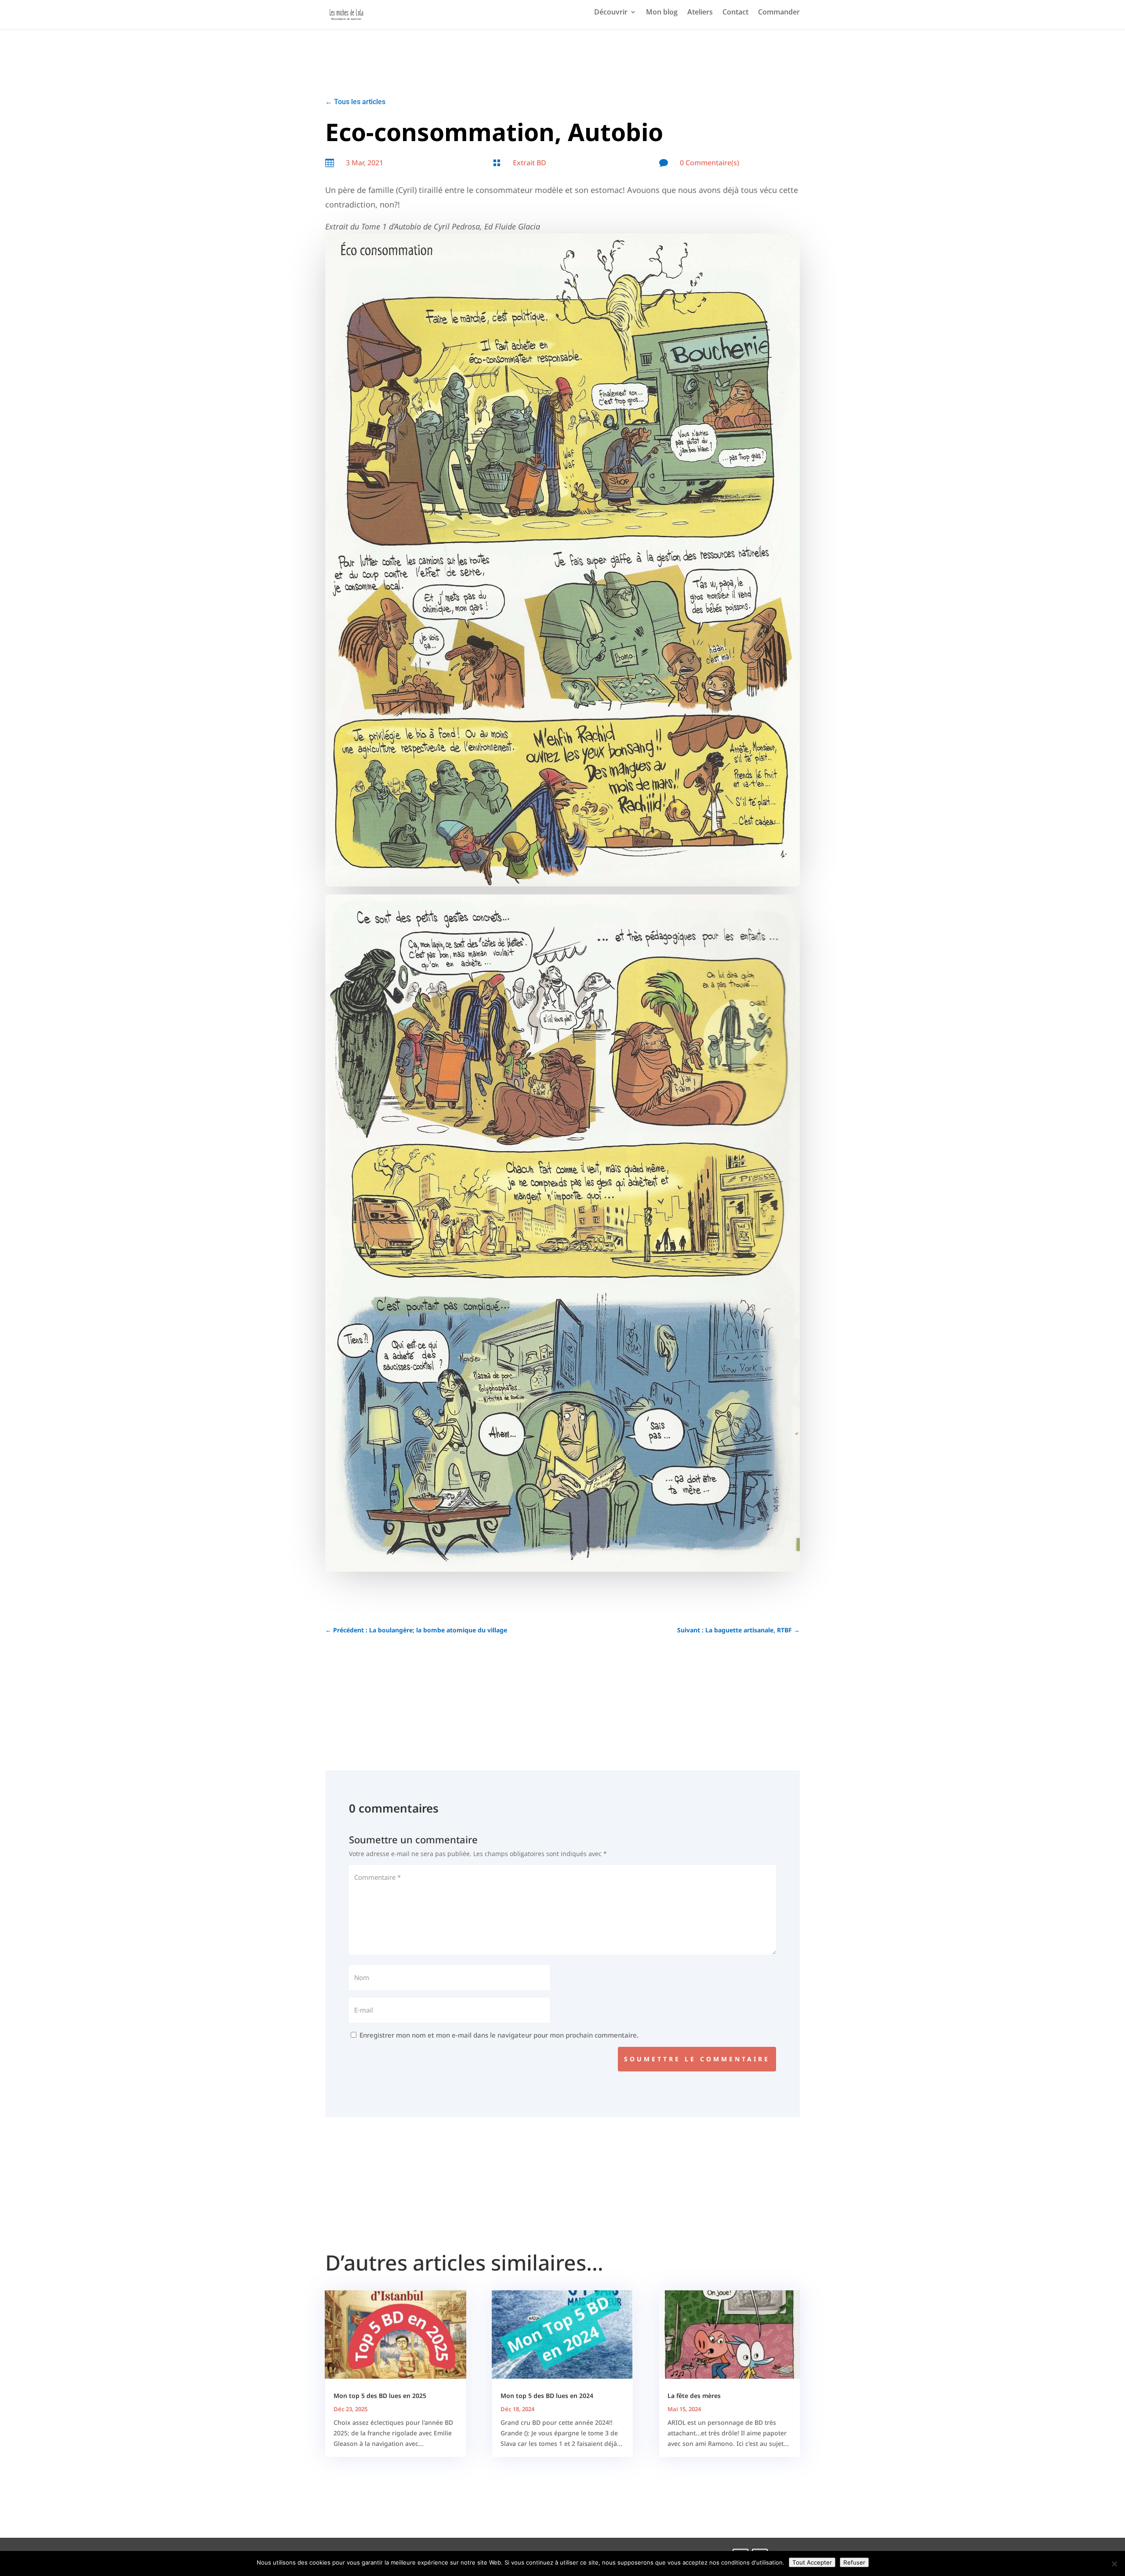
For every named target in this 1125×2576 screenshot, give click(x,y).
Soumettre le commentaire (697, 2059)
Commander (779, 13)
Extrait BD (530, 163)
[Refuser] (1114, 2564)
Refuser (854, 2562)
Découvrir (611, 13)
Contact (735, 13)
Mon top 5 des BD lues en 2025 (380, 2396)
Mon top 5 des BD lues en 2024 (547, 2396)
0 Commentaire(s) (709, 163)
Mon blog (662, 13)
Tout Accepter (812, 2562)
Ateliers (700, 13)
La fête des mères (694, 2396)
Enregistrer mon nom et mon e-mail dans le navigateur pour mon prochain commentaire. (499, 2035)
